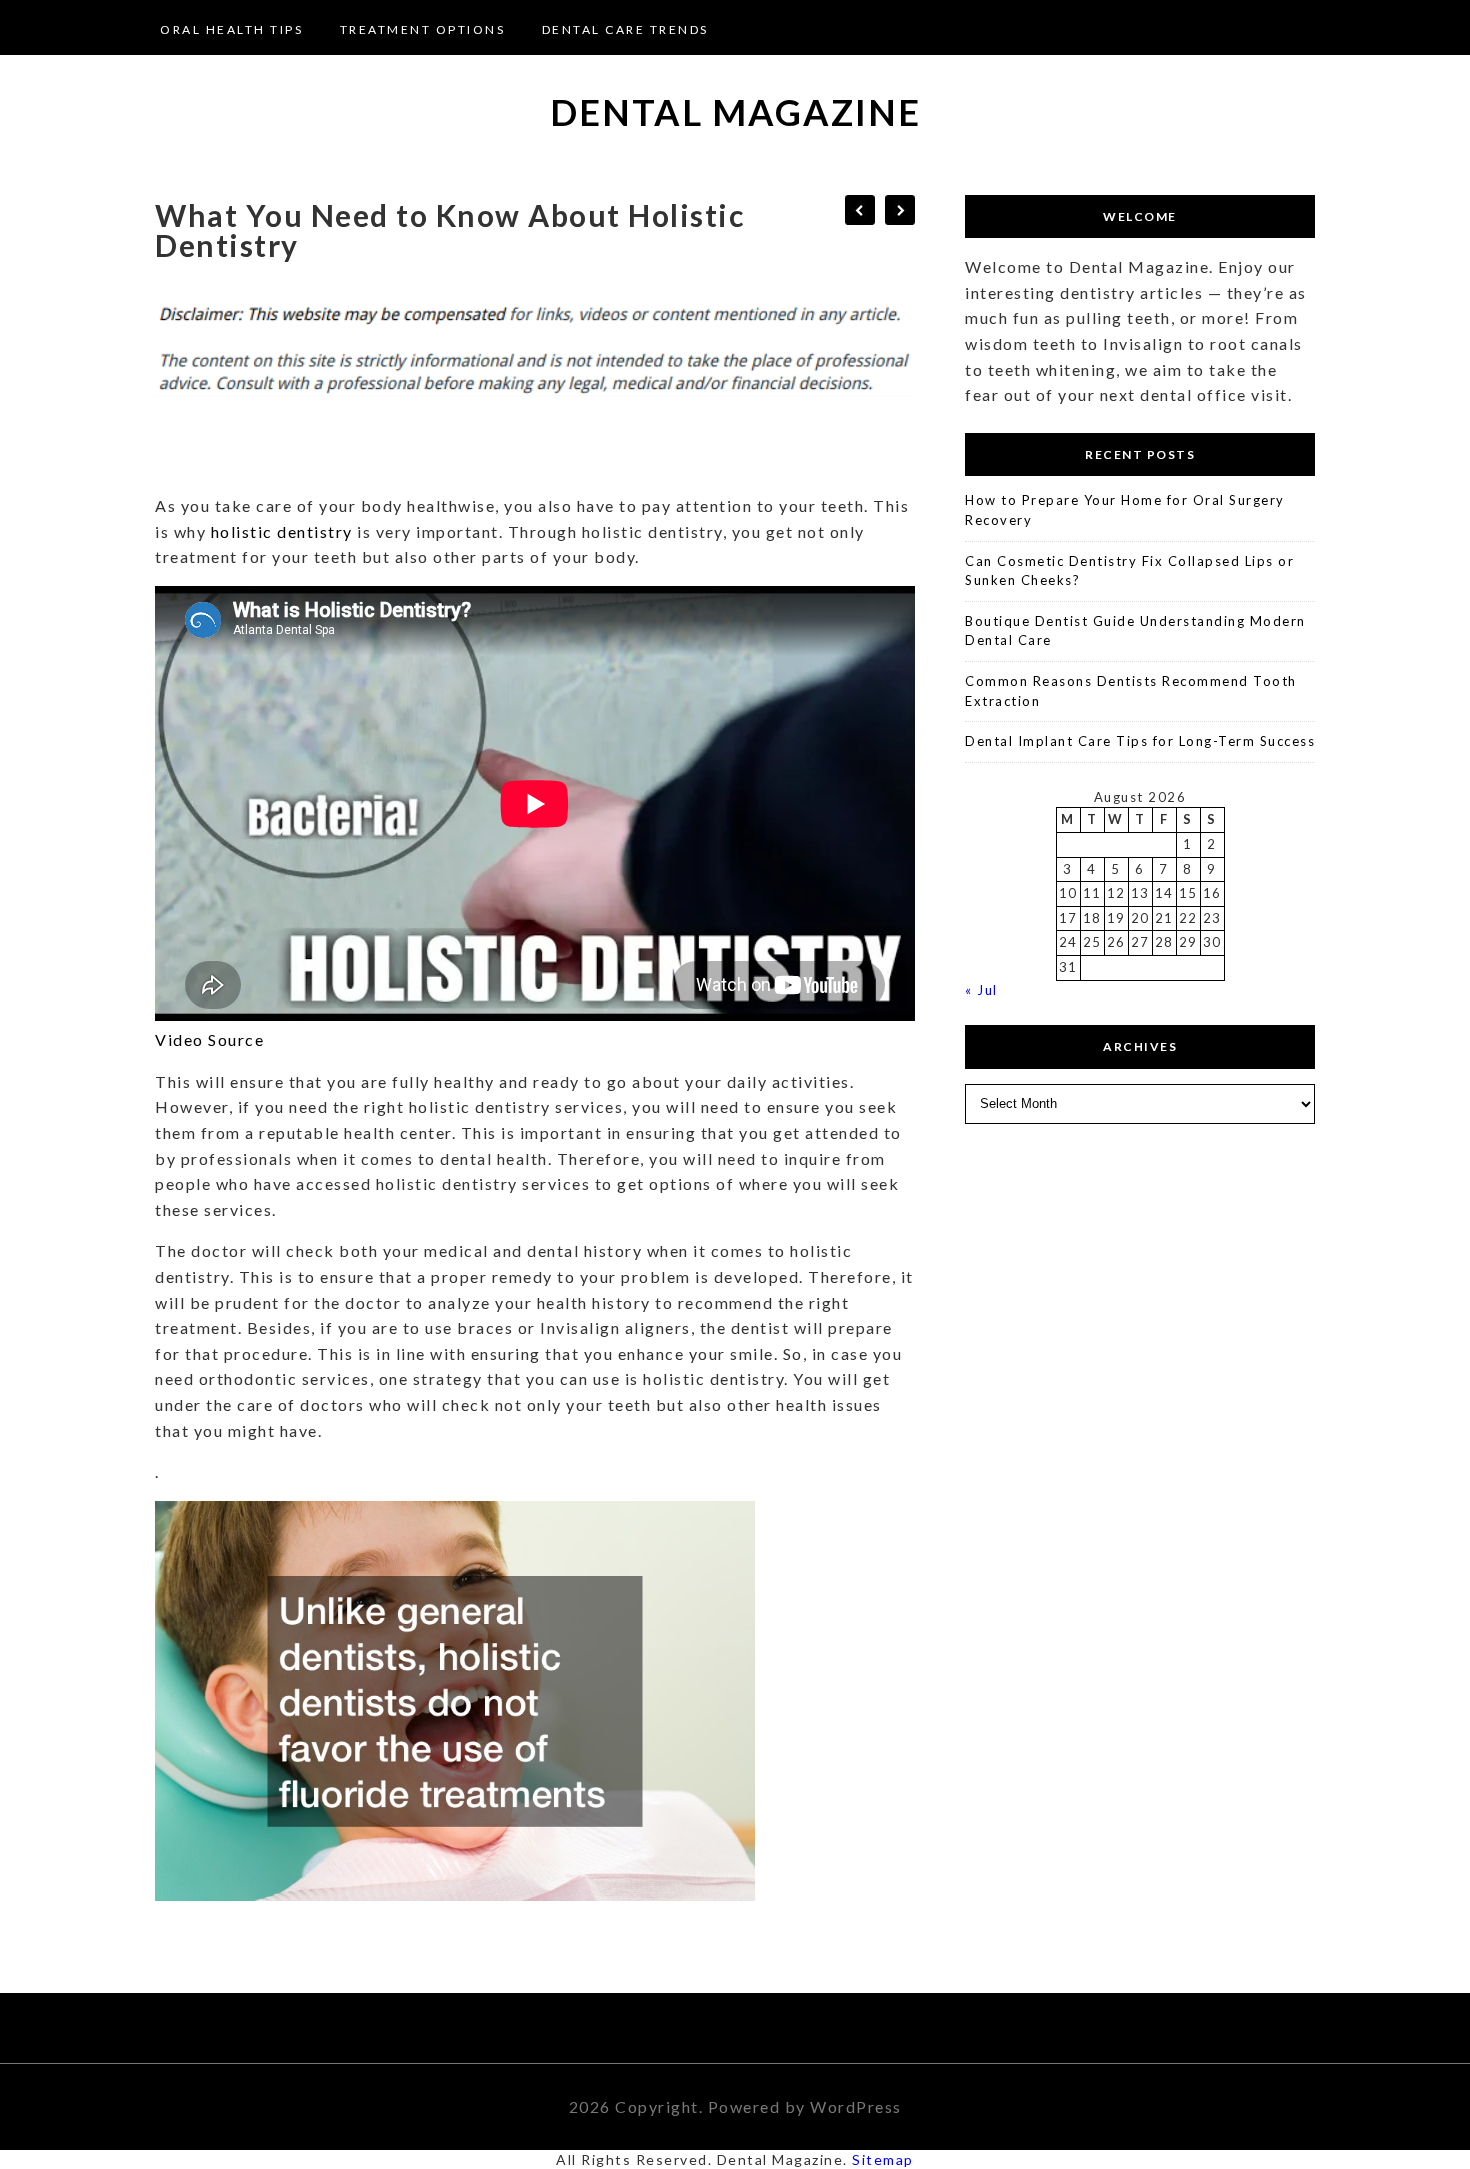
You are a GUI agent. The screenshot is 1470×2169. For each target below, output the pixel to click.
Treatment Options (423, 29)
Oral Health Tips (231, 29)
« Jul (981, 990)
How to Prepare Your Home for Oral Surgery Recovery (1125, 510)
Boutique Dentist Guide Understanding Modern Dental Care (1135, 631)
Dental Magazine (735, 112)
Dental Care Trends (625, 29)
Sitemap (883, 2159)
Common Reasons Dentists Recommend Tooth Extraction (1131, 691)
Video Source (209, 1039)
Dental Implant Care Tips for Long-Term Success (1140, 741)
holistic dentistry (282, 531)
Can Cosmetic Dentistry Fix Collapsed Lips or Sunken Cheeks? (1129, 571)
